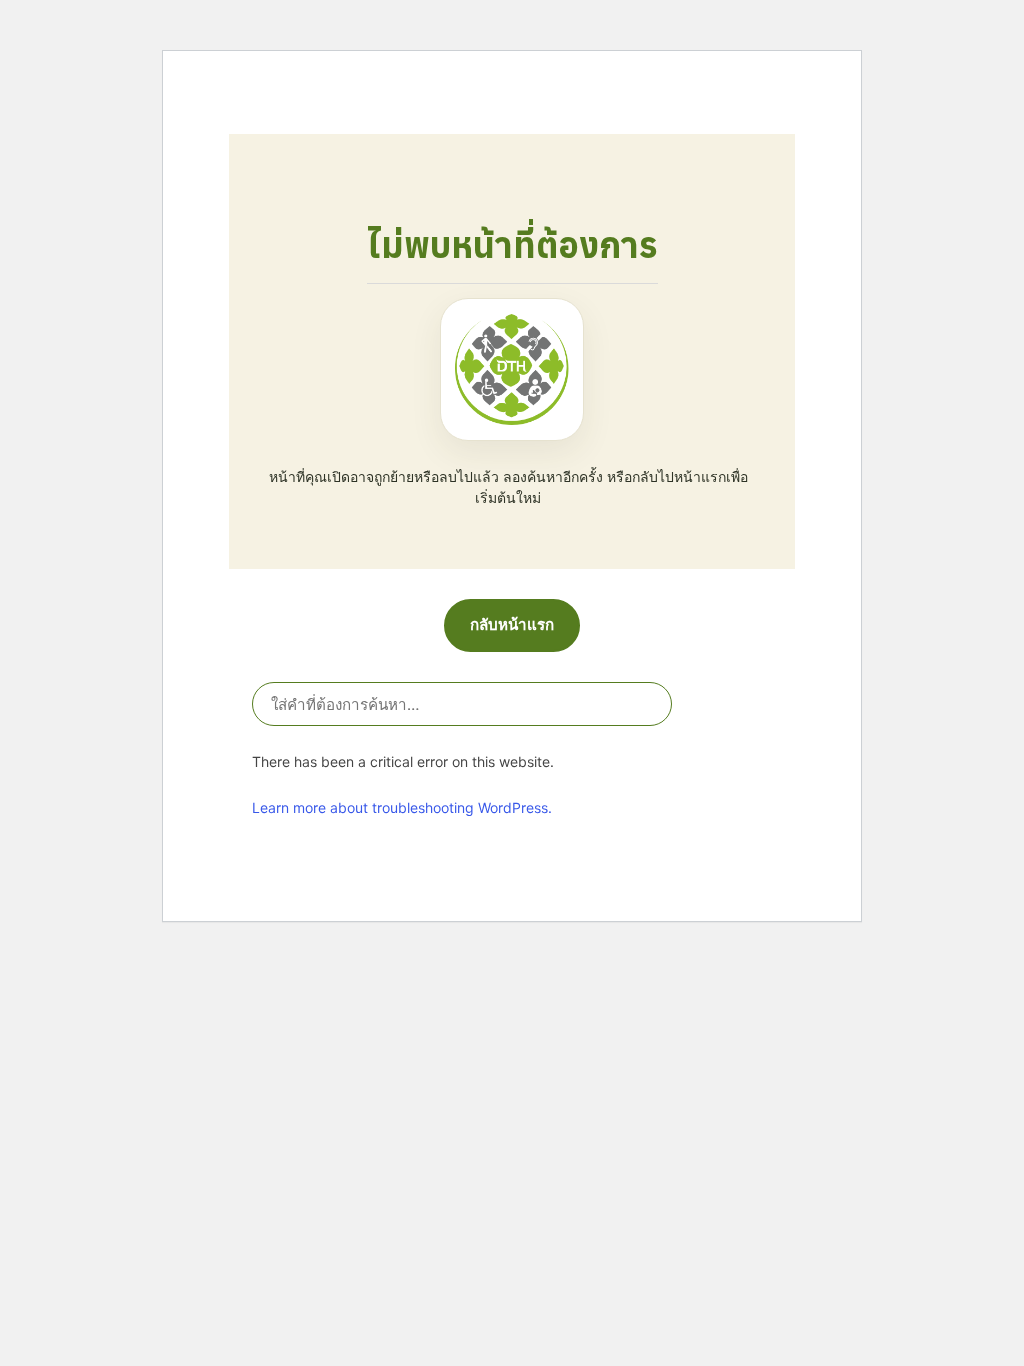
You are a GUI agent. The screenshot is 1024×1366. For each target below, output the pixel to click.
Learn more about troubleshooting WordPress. (402, 807)
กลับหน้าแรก (512, 624)
